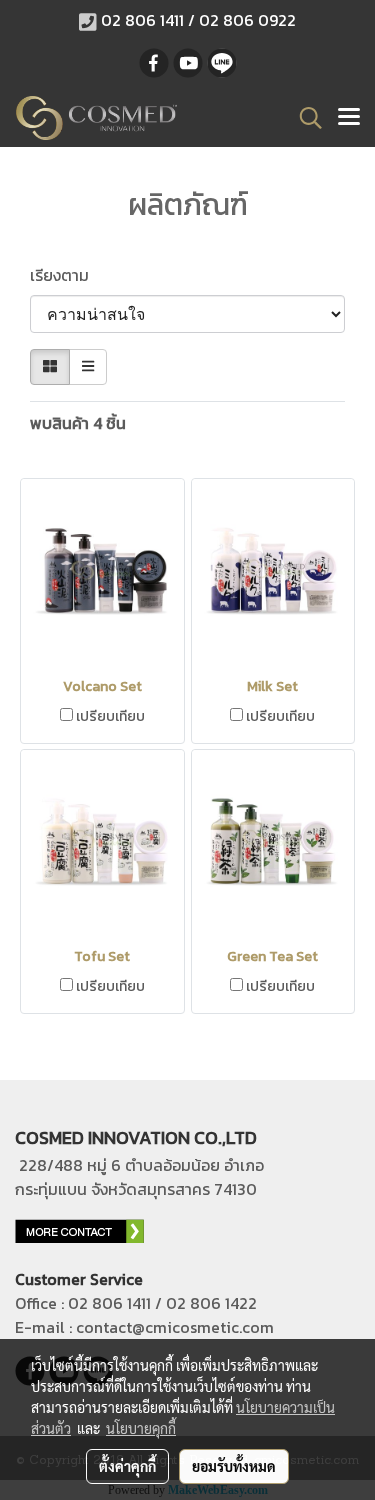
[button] (304, 118)
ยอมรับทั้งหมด (234, 1466)
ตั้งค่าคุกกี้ (127, 1466)
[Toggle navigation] (349, 118)
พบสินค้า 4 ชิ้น (78, 423)
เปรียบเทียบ (110, 717)
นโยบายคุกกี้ (141, 1428)
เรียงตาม (65, 275)
